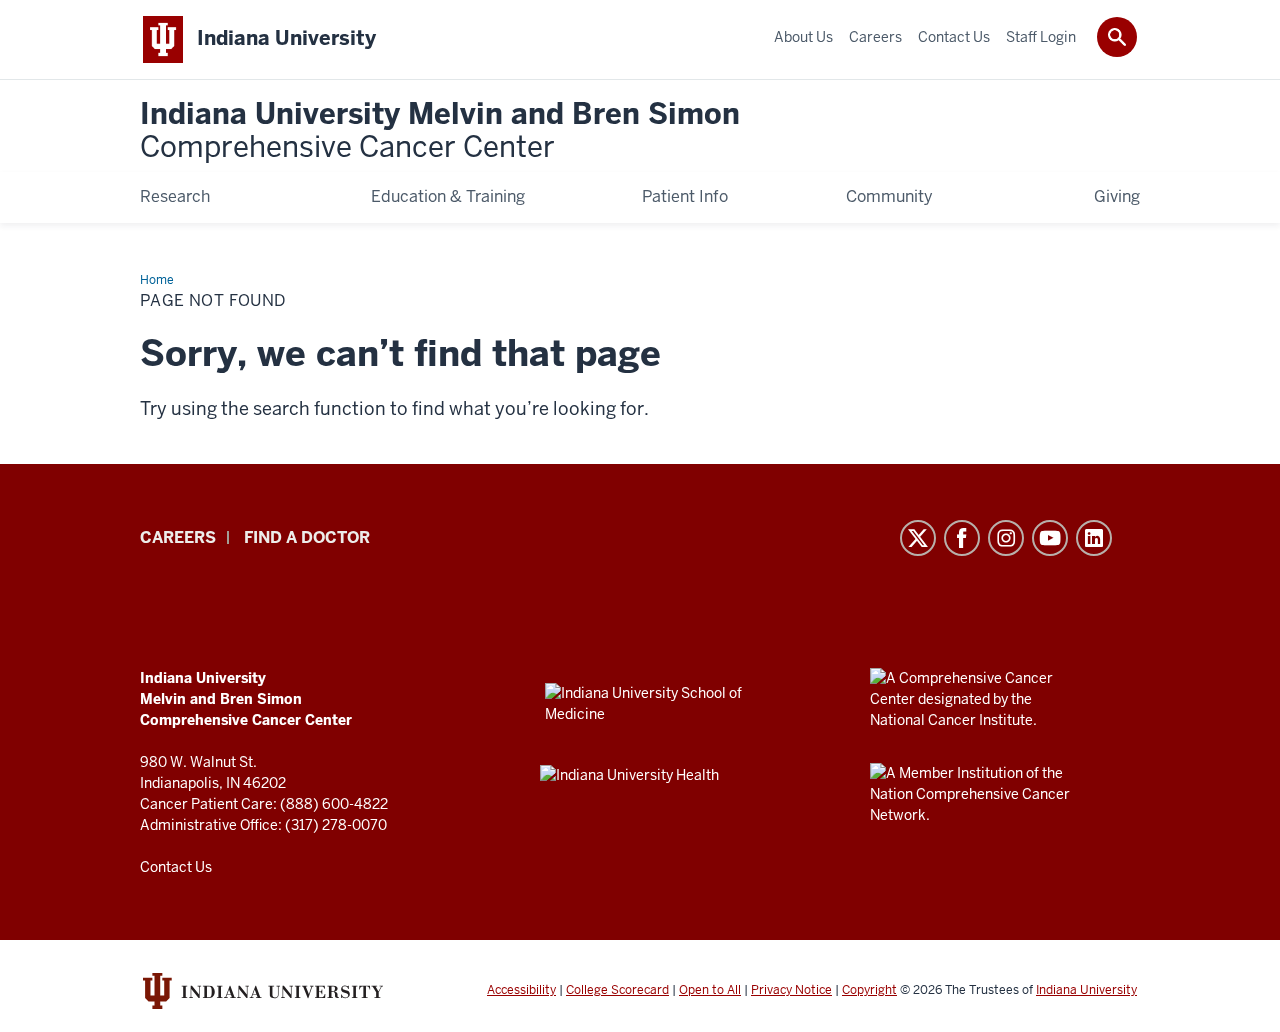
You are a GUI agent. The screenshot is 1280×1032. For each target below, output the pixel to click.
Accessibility (521, 990)
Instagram (1006, 538)
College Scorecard (617, 990)
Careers (178, 537)
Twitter (918, 538)
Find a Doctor (307, 537)
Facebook (962, 538)
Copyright (869, 990)
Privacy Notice (791, 990)
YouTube (1050, 538)
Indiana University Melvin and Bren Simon (440, 131)
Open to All (710, 990)
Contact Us (176, 867)
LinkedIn (1094, 538)
